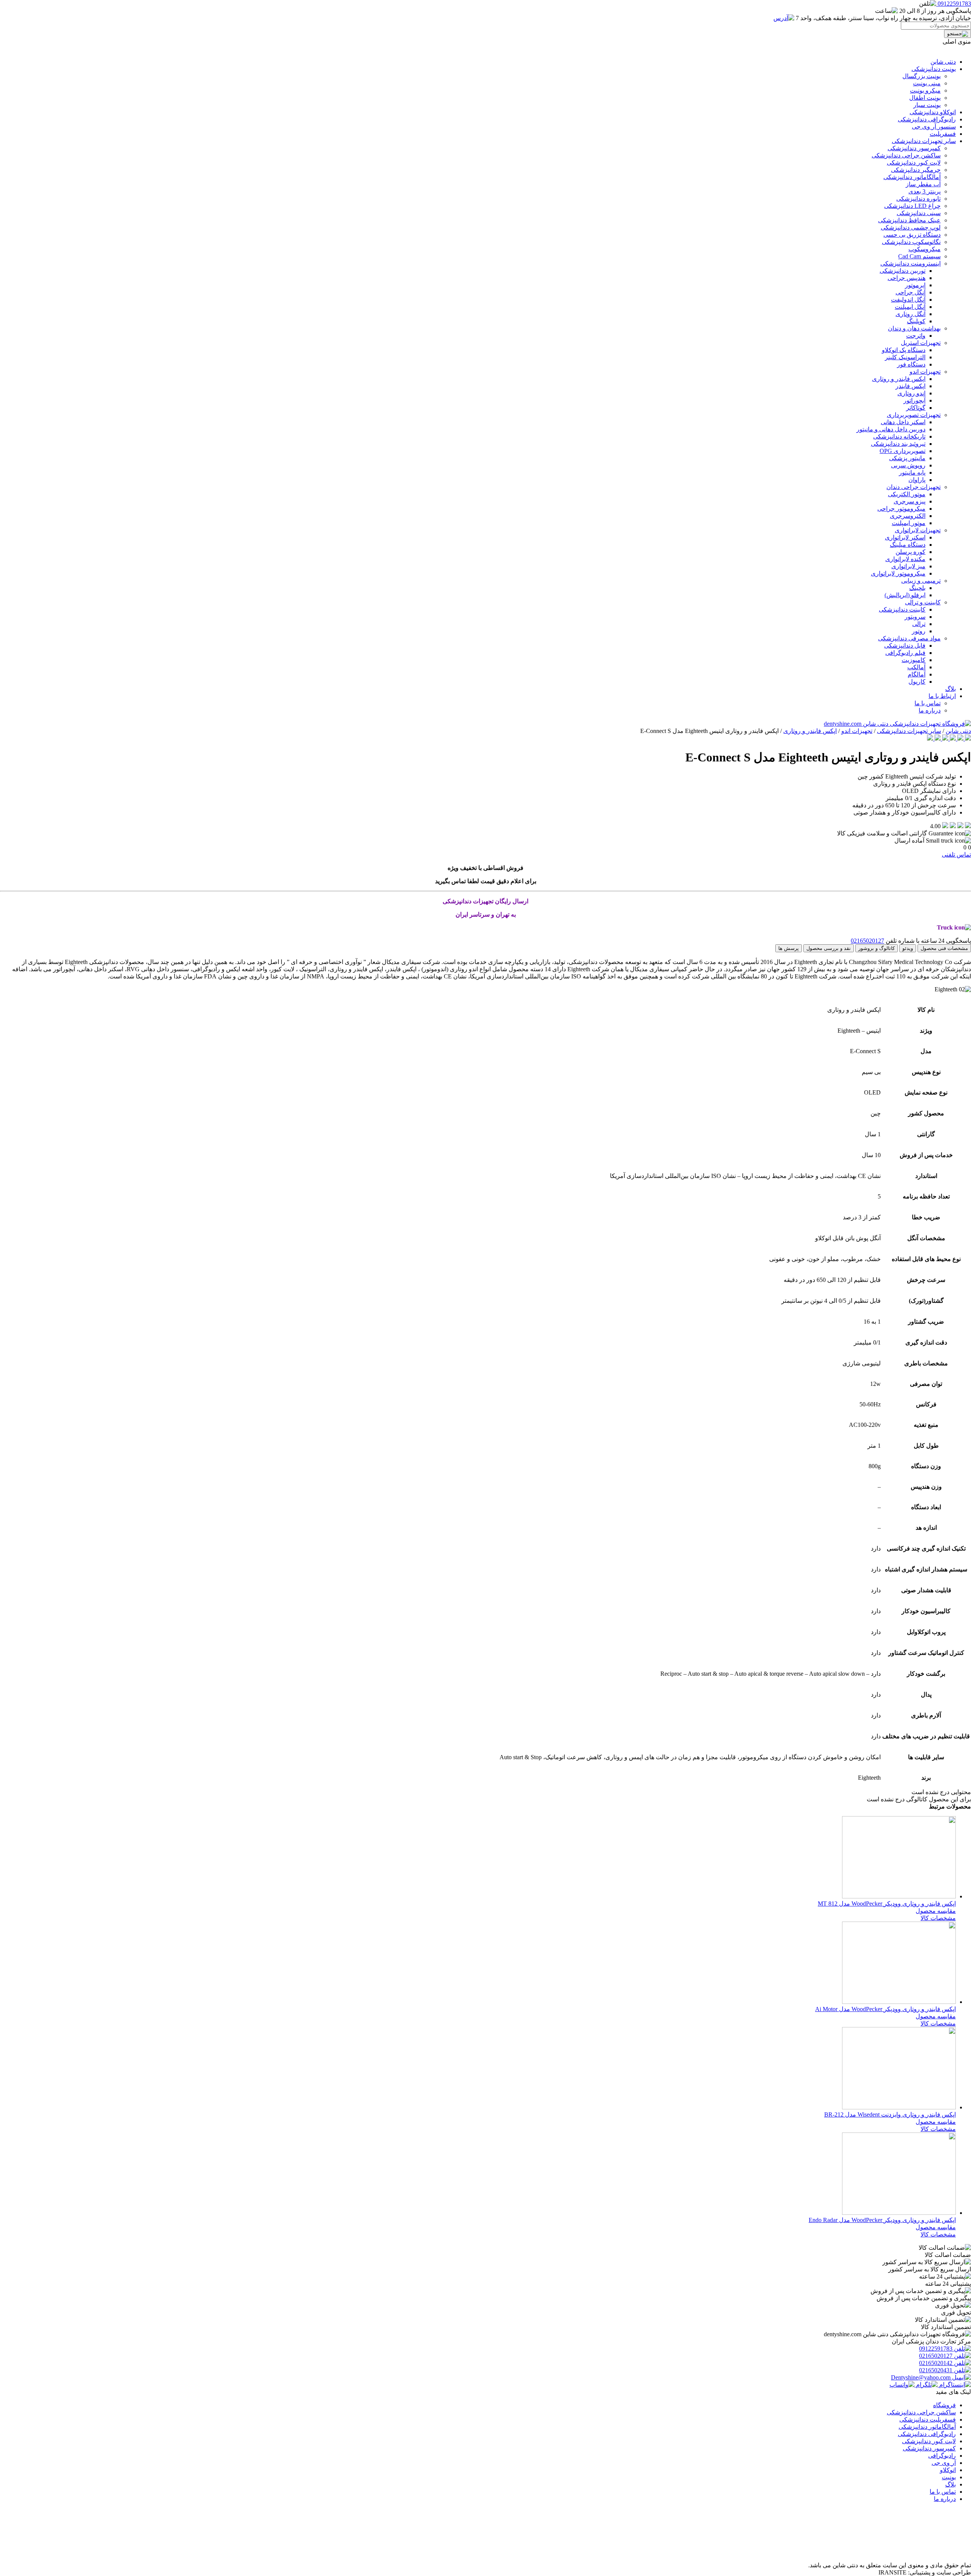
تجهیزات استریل (921, 343)
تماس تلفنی (956, 855)
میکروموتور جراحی (901, 509)
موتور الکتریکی (907, 494)
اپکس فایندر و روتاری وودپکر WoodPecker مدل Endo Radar (882, 2220)
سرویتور (915, 617)
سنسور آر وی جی (934, 127)
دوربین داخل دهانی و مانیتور (891, 429)
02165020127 (867, 941)
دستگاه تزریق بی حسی (912, 235)
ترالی (919, 624)
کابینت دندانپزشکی (902, 609)
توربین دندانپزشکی (903, 271)
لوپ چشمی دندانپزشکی (911, 227)
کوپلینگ (916, 321)
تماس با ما (928, 703)
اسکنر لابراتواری (905, 537)
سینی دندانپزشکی (919, 213)
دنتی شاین (943, 62)
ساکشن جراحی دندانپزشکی (906, 155)
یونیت (949, 2477)
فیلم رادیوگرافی (905, 653)
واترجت (916, 336)
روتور (919, 631)
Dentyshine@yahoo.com (922, 2377)
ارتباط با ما (942, 696)
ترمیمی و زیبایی (921, 581)
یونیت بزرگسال (922, 76)
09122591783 (936, 2349)
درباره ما (930, 710)
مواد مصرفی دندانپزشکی (909, 638)
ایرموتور (915, 285)
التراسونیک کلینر (905, 357)
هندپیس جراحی (907, 278)
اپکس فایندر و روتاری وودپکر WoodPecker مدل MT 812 (887, 1904)
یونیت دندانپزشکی (934, 69)
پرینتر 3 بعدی (925, 191)
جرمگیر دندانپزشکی (916, 170)
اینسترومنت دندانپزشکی (911, 263)
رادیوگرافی (942, 2456)
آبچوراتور (914, 400)
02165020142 (936, 2363)
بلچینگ (917, 588)
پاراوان (917, 480)
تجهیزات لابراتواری (918, 530)
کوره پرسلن (911, 552)
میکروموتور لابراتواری (898, 573)
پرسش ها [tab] (789, 948)
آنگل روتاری (911, 314)
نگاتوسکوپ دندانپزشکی (911, 242)
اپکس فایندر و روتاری (899, 379)
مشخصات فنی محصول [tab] (944, 948)
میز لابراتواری (908, 566)
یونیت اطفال (925, 98)
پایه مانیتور (912, 473)
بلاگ (951, 689)
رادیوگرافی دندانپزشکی (927, 119)
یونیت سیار (927, 105)
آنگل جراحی (911, 292)
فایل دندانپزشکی (905, 646)
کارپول (917, 682)
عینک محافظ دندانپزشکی (909, 220)
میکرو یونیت (925, 90)
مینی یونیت (927, 83)
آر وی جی (944, 2463)
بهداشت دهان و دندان (914, 328)
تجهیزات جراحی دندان (914, 487)
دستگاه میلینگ (908, 545)
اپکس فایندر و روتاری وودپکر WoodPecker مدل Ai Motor (885, 2009)
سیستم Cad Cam (919, 256)
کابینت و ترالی (923, 602)
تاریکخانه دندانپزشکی (899, 436)
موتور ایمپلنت (909, 523)
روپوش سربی (908, 465)
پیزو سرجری (910, 501)
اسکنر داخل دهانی (903, 422)
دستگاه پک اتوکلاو (904, 350)
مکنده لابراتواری (905, 559)
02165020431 (936, 2370)
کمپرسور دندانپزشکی (914, 148)
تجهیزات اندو (925, 372)
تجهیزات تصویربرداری (914, 415)
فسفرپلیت (943, 134)
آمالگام (917, 674)
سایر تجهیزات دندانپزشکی (924, 141)
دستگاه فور (911, 364)
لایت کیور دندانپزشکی (914, 163)
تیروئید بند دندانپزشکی (898, 444)
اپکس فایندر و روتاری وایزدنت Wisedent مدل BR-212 (890, 2114)
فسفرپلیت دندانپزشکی (928, 2420)
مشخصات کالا (938, 1918)
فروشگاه (944, 2405)
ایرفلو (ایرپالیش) (905, 595)
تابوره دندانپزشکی (918, 199)
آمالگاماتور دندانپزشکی (912, 177)
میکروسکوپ (925, 249)
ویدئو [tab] (908, 948)
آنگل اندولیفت (908, 300)
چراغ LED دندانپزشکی (912, 206)
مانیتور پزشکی (907, 458)
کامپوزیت (914, 660)
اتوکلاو (948, 2470)
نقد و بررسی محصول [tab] (829, 948)
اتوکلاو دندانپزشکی (933, 112)
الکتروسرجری (908, 516)
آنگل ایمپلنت (910, 307)
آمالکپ (916, 667)
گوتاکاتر (916, 408)
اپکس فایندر (911, 386)
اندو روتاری (911, 393)
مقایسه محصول (936, 1911)
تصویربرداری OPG (903, 451)
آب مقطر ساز (923, 184)
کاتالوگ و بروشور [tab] (877, 948)
